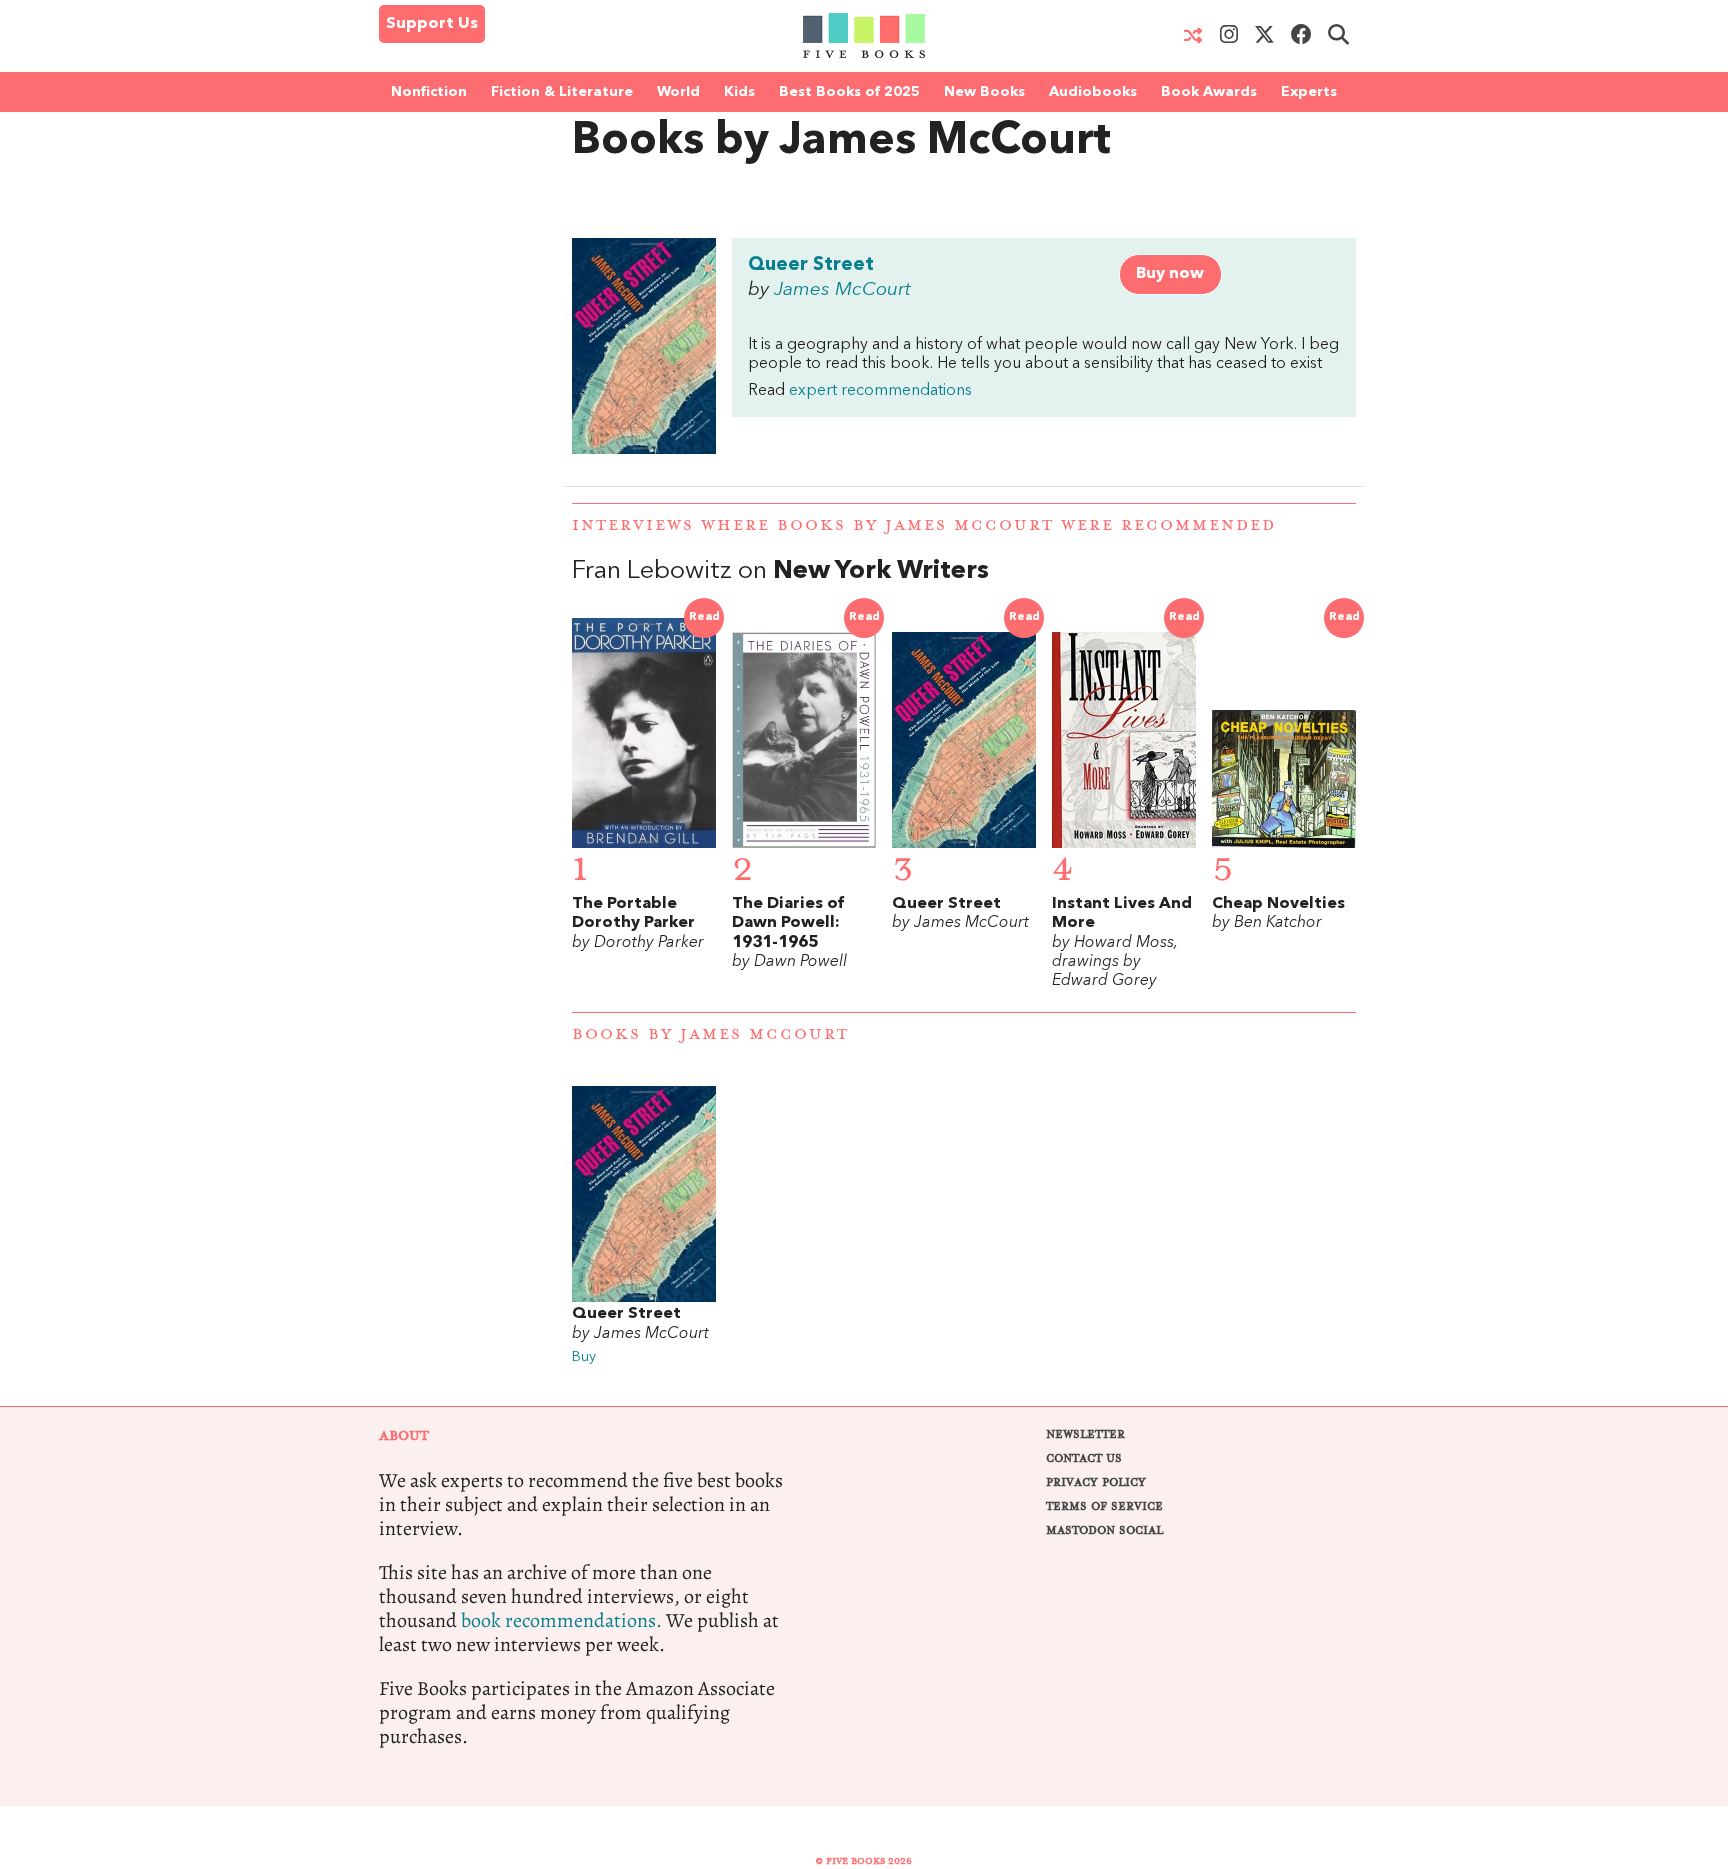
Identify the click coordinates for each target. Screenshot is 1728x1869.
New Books (984, 92)
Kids (739, 92)
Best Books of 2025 (849, 92)
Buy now (1170, 274)
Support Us (432, 24)
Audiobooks (1093, 92)
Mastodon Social (1104, 1530)
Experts (1309, 92)
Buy (584, 1357)
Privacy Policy (1096, 1482)
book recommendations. (561, 1620)
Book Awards (1209, 92)
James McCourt (842, 290)
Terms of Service (1104, 1506)
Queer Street (811, 265)
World (678, 92)
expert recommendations (880, 391)
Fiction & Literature (562, 92)
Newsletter (1085, 1434)
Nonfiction (429, 92)
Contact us (1084, 1458)
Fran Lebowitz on (780, 571)
